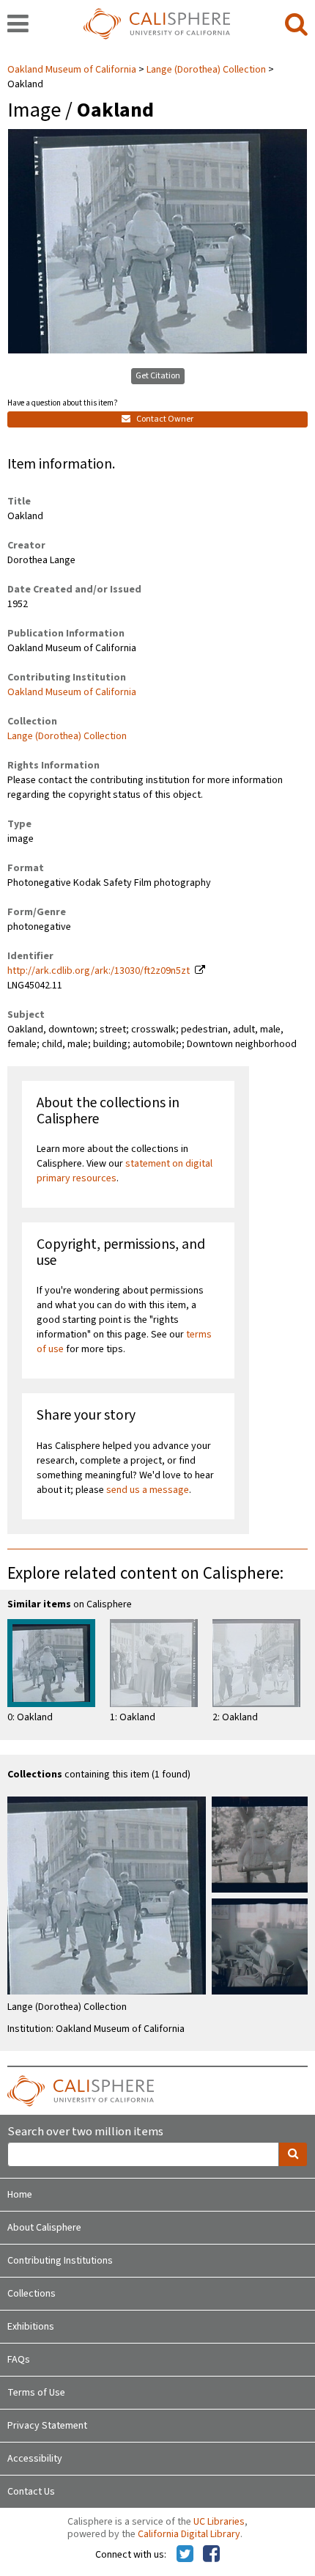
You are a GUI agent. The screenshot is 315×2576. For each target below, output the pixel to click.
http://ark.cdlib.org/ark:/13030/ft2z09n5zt (99, 971)
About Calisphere (44, 2228)
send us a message (148, 1490)
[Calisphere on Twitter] (185, 2555)
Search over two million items (85, 2132)
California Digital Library (189, 2534)
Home (20, 2195)
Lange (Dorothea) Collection (206, 70)
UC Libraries (219, 2522)
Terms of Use (36, 2393)
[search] (296, 25)
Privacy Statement (47, 2426)
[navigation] (18, 25)
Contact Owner (164, 419)
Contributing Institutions (60, 2261)
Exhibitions (31, 2327)
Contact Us (31, 2492)
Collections (31, 2294)
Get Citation (158, 376)
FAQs (19, 2360)
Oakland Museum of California (73, 70)
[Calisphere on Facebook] (211, 2555)
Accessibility (35, 2459)
